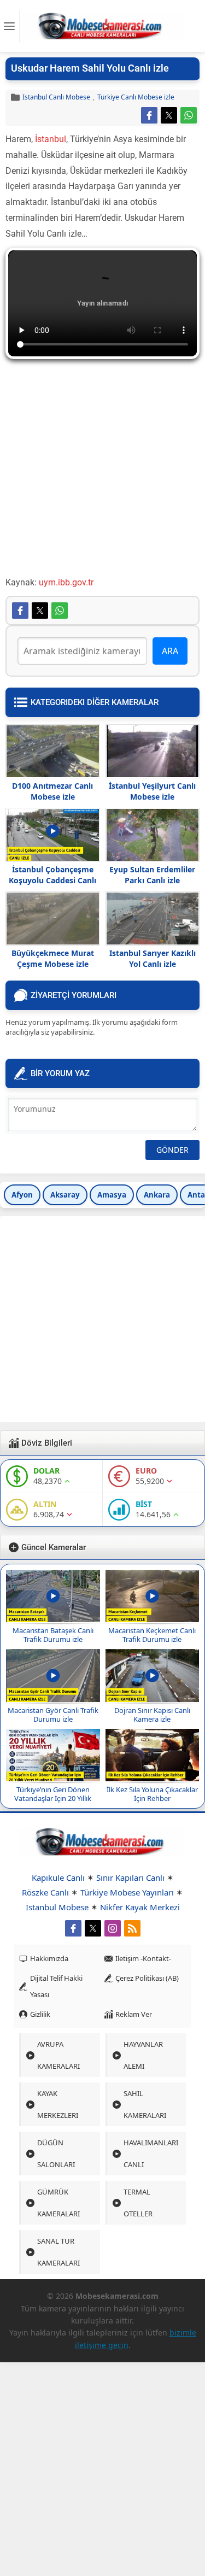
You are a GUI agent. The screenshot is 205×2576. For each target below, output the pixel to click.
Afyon (22, 1195)
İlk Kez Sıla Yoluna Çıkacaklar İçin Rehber (152, 1794)
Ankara (157, 1195)
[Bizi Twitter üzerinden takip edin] (93, 1928)
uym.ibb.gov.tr (66, 582)
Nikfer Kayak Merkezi (140, 1907)
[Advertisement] (102, 473)
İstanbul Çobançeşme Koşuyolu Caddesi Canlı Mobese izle (52, 880)
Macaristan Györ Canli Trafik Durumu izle (53, 1715)
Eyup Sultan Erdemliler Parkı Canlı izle (152, 875)
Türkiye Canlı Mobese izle (136, 97)
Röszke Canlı (45, 1892)
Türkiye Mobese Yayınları (127, 1892)
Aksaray (65, 1195)
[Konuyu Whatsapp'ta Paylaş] (189, 115)
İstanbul (51, 139)
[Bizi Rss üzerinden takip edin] (132, 1928)
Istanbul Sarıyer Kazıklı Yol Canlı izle (153, 958)
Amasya (112, 1195)
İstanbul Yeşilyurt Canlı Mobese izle (152, 791)
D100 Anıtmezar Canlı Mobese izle (52, 791)
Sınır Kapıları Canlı (130, 1877)
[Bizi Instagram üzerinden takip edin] (113, 1928)
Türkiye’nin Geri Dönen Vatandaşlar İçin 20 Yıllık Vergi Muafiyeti (53, 1798)
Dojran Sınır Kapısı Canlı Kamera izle (152, 1715)
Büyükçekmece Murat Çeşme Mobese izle (53, 958)
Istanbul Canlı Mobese (56, 97)
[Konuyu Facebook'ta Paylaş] (149, 115)
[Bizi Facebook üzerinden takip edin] (73, 1928)
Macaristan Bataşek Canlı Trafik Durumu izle (53, 1635)
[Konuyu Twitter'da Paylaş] (169, 115)
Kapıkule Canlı (58, 1877)
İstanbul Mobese (57, 1907)
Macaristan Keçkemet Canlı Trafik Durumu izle (152, 1635)
